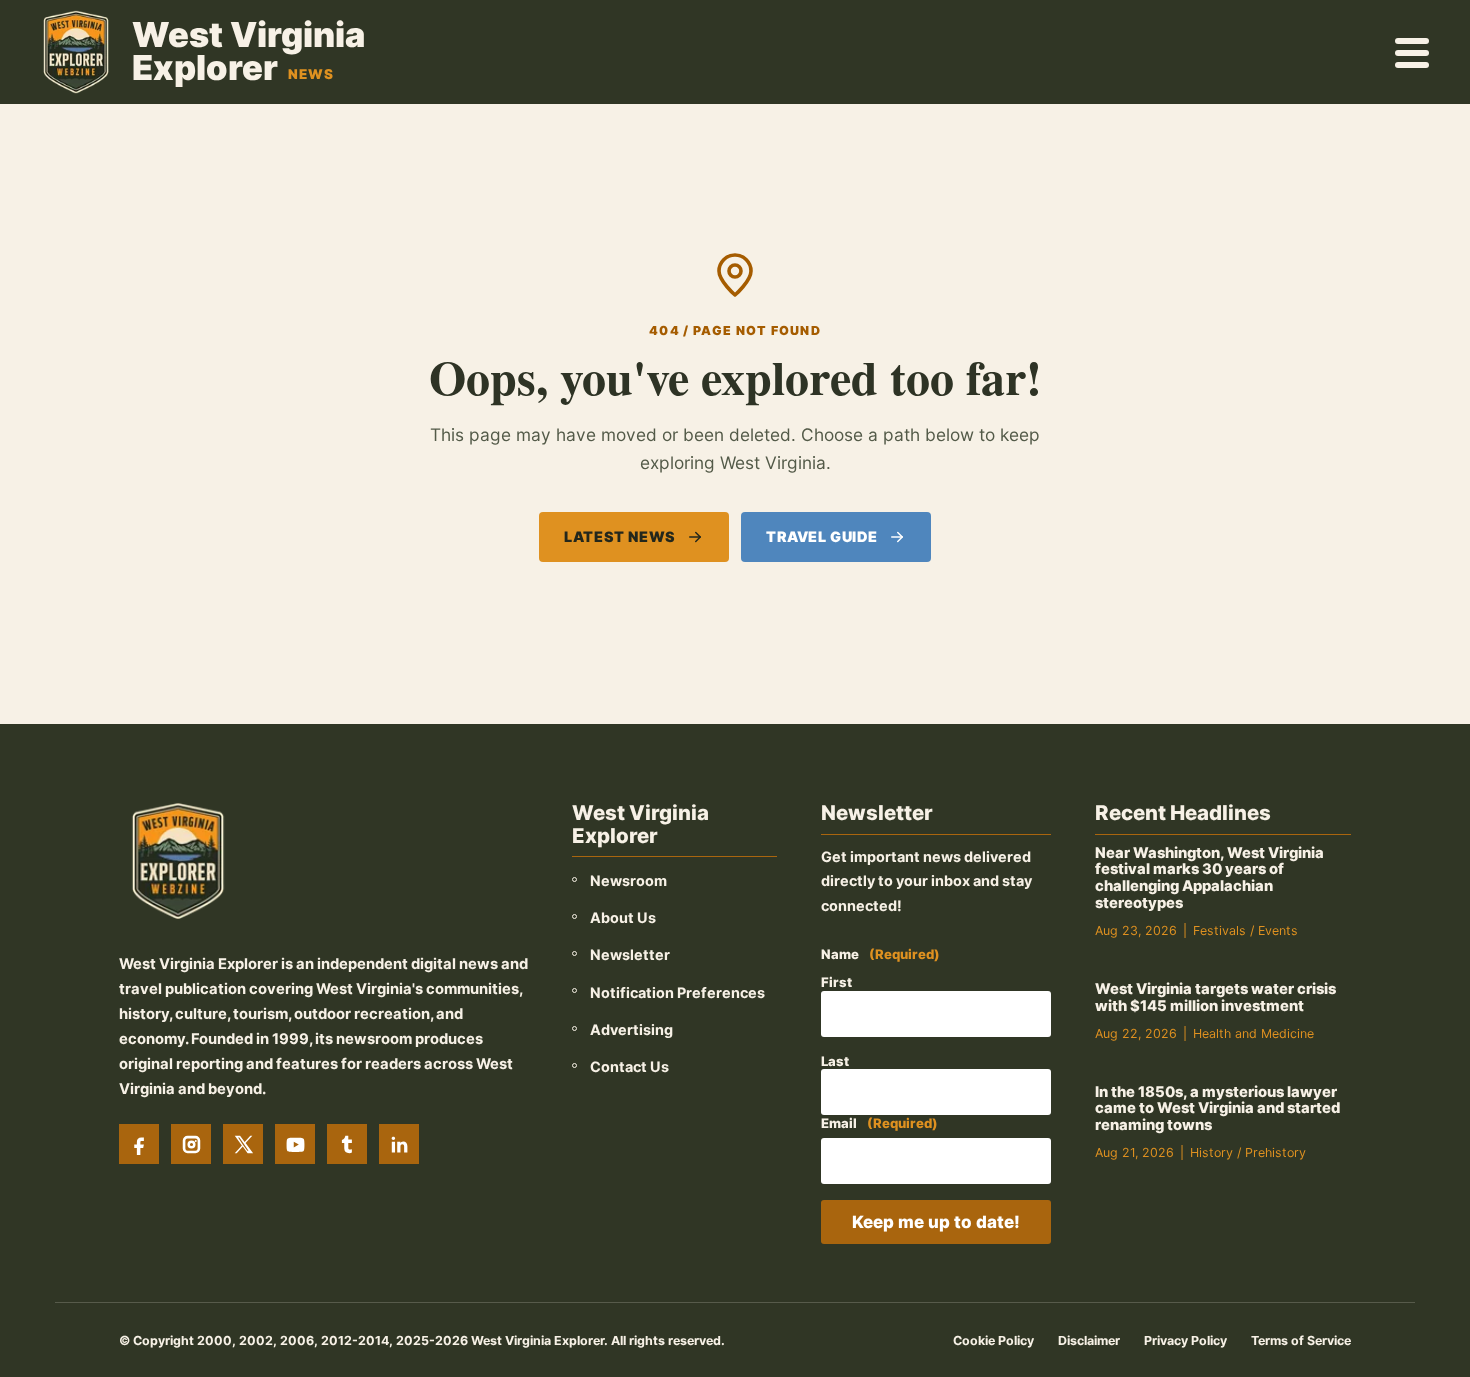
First (836, 982)
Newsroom (628, 880)
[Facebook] (139, 1144)
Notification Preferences (677, 992)
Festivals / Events (1245, 930)
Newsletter (630, 954)
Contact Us (629, 1066)
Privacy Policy (1185, 1340)
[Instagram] (191, 1144)
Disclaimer (1089, 1340)
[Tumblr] (347, 1144)
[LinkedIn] (399, 1144)
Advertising (631, 1029)
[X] (243, 1144)
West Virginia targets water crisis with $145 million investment (1215, 997)
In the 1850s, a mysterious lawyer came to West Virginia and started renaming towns (1217, 1109)
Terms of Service (1301, 1340)
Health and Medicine (1253, 1033)
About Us (623, 917)
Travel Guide (822, 536)
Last (835, 1061)
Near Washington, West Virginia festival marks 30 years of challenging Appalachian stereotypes (1209, 878)
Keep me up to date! (936, 1222)
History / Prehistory (1248, 1152)
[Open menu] (1413, 52)
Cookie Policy (993, 1340)
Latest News (619, 536)
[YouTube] (295, 1144)
